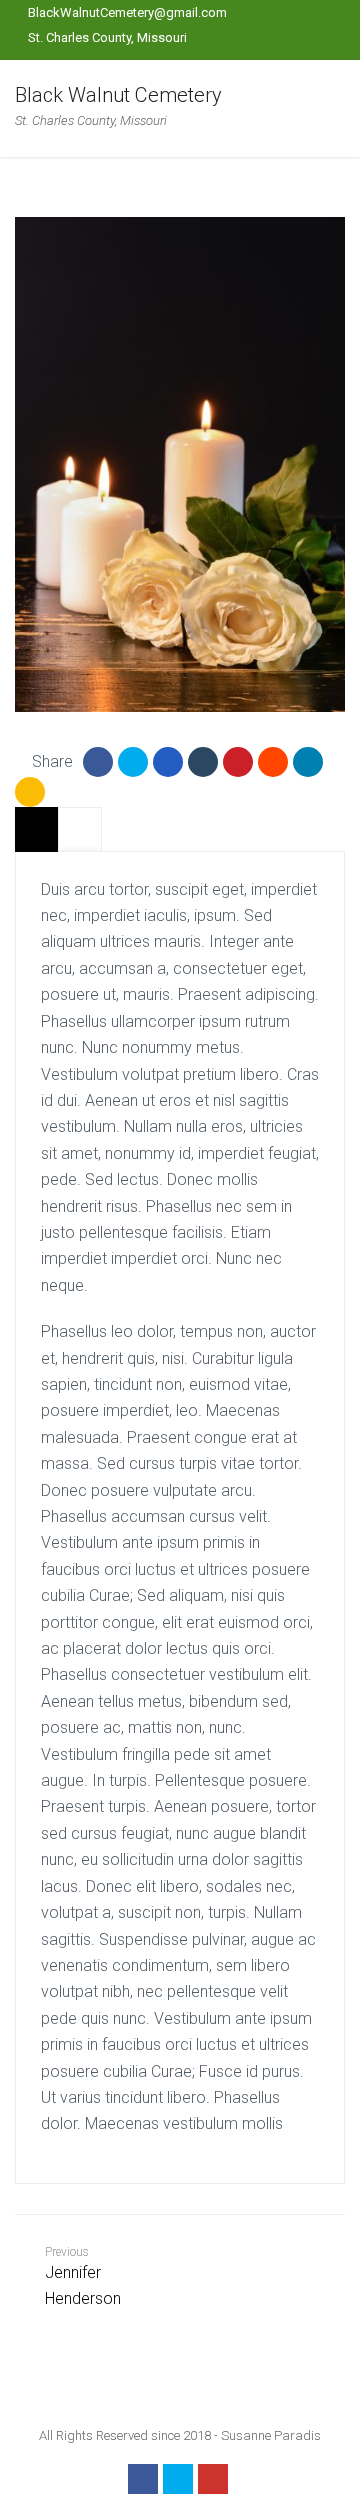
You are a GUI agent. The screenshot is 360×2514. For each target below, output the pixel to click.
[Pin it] (238, 762)
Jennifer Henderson (83, 2276)
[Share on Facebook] (98, 762)
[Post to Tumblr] (203, 762)
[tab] (37, 829)
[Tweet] (133, 762)
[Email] (30, 792)
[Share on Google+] (168, 762)
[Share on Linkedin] (273, 762)
